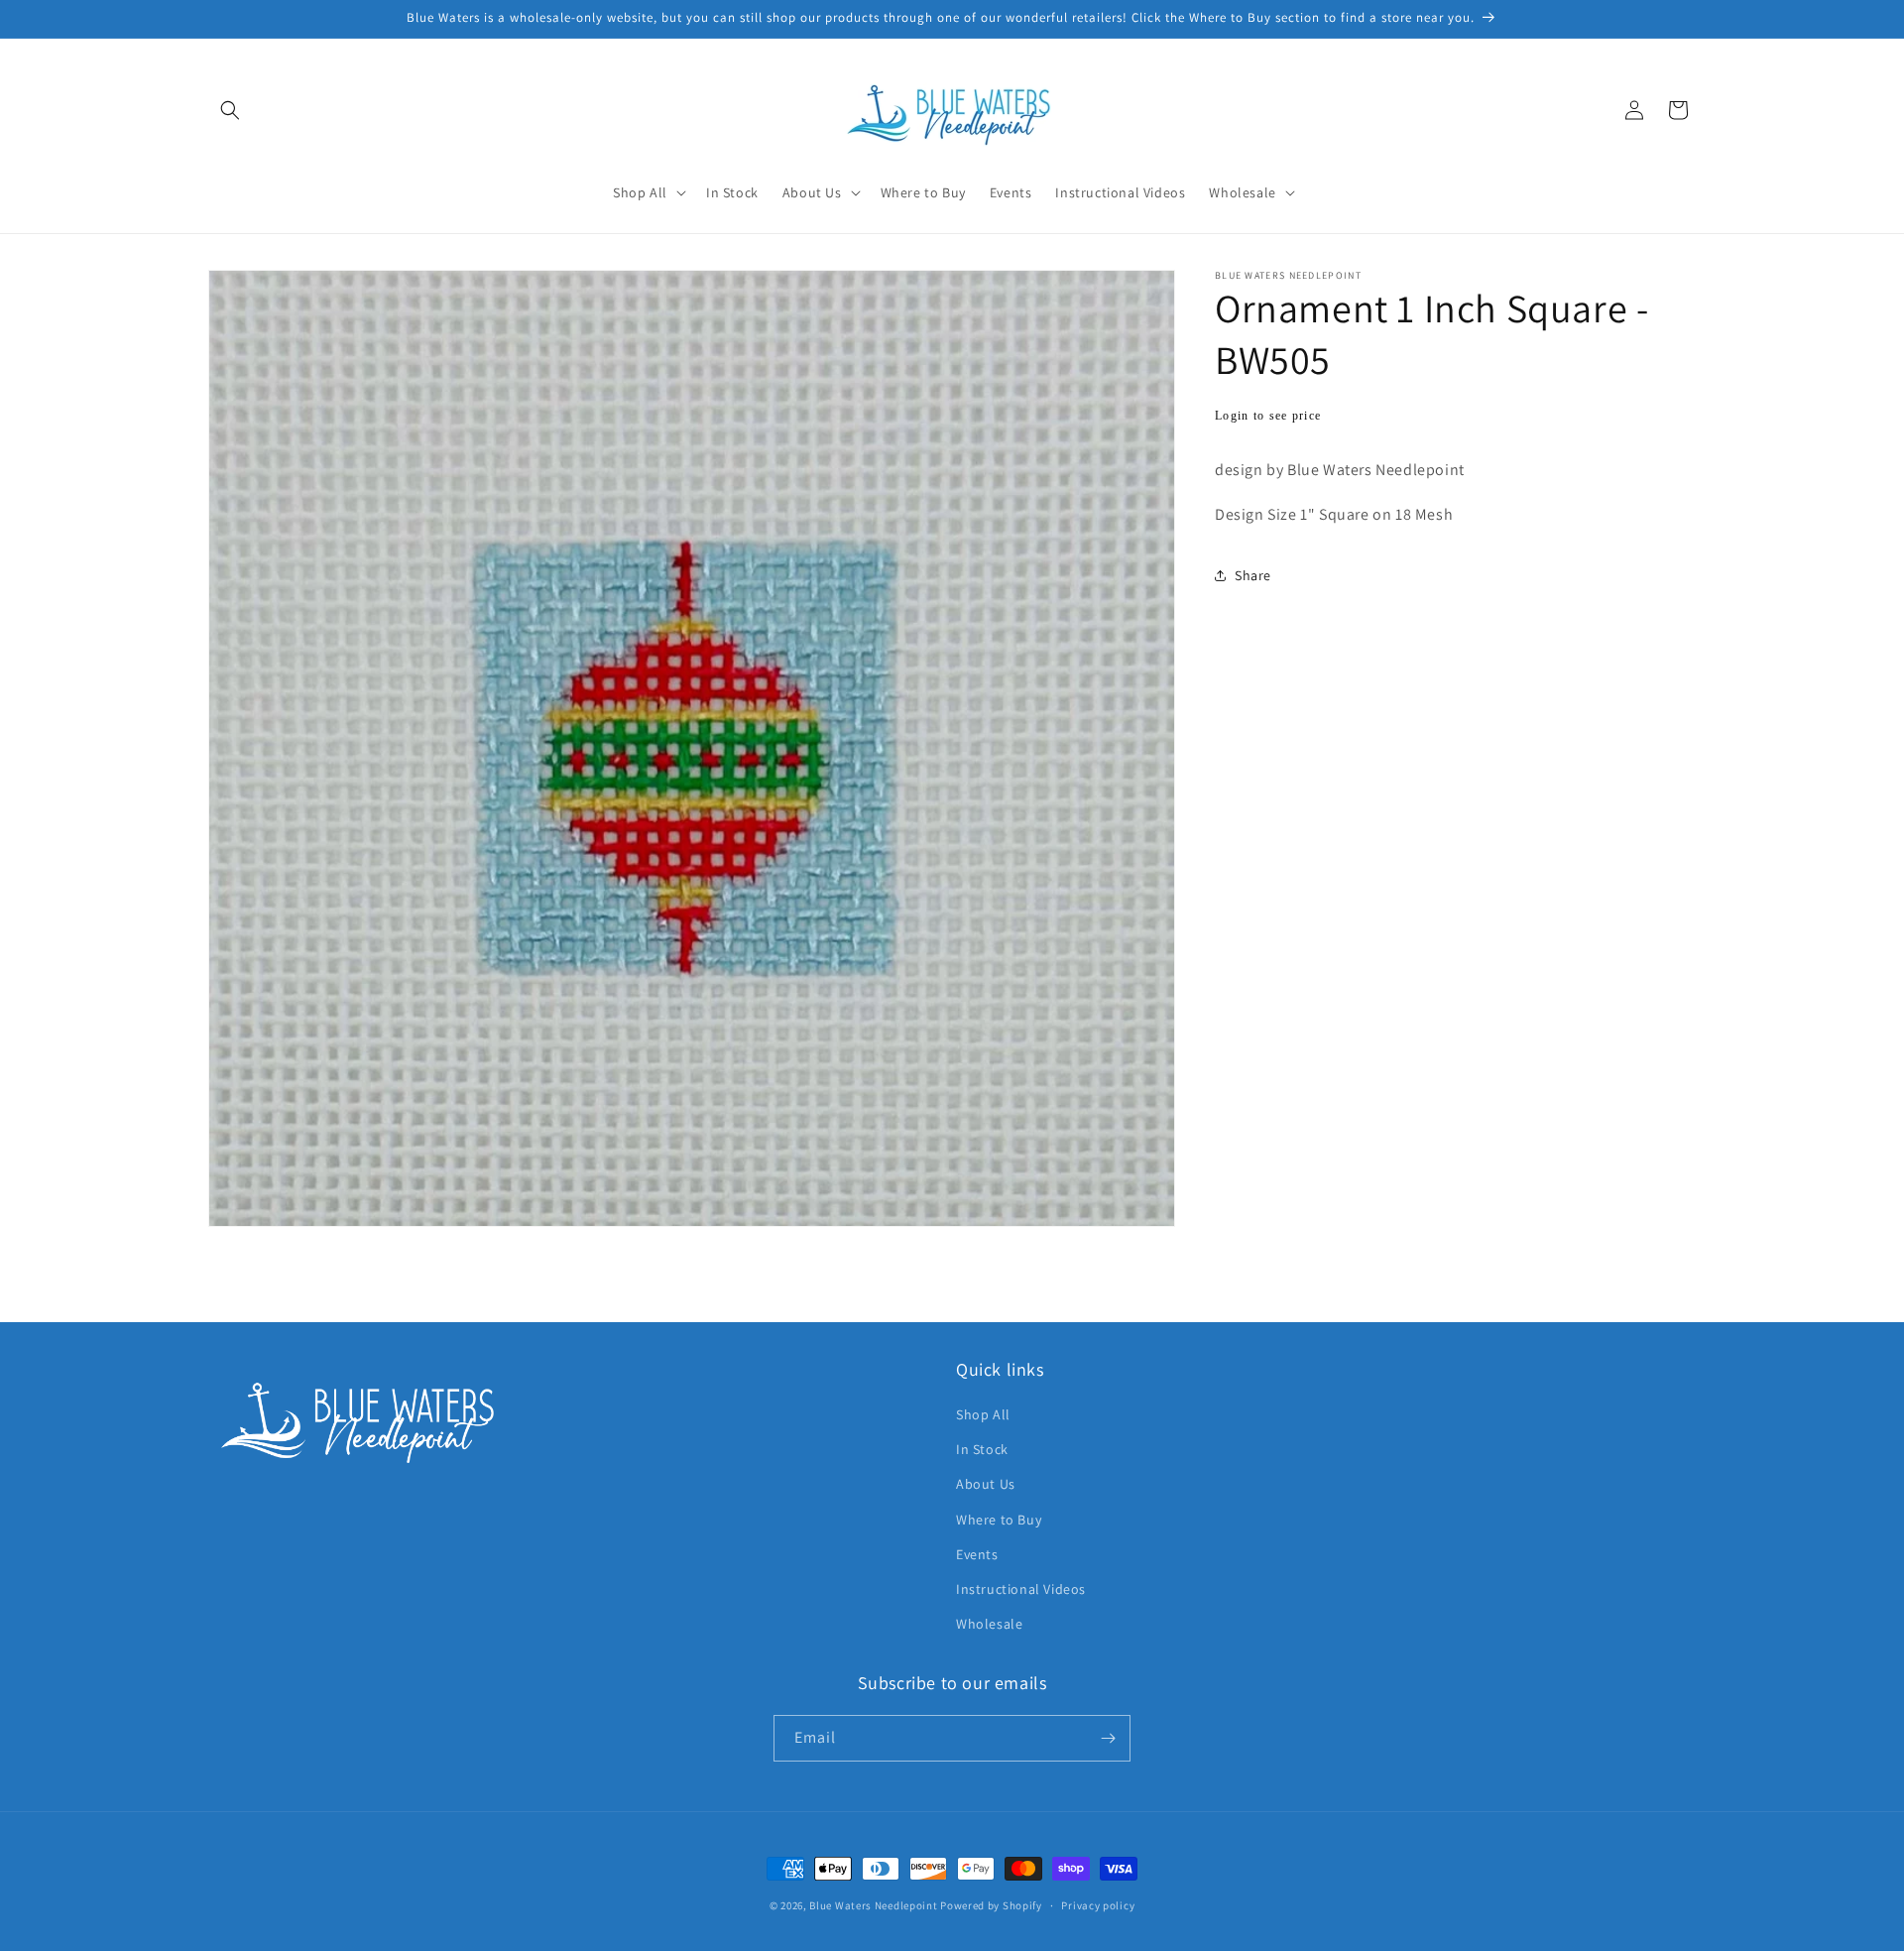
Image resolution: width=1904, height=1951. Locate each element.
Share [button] (1253, 575)
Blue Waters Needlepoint (873, 1905)
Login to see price (1268, 416)
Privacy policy (1098, 1904)
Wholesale (989, 1624)
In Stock (982, 1449)
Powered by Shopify (991, 1905)
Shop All (983, 1414)
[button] (230, 110)
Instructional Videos (1021, 1589)
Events (977, 1554)
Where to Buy (999, 1519)
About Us (986, 1484)
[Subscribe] (1108, 1738)
